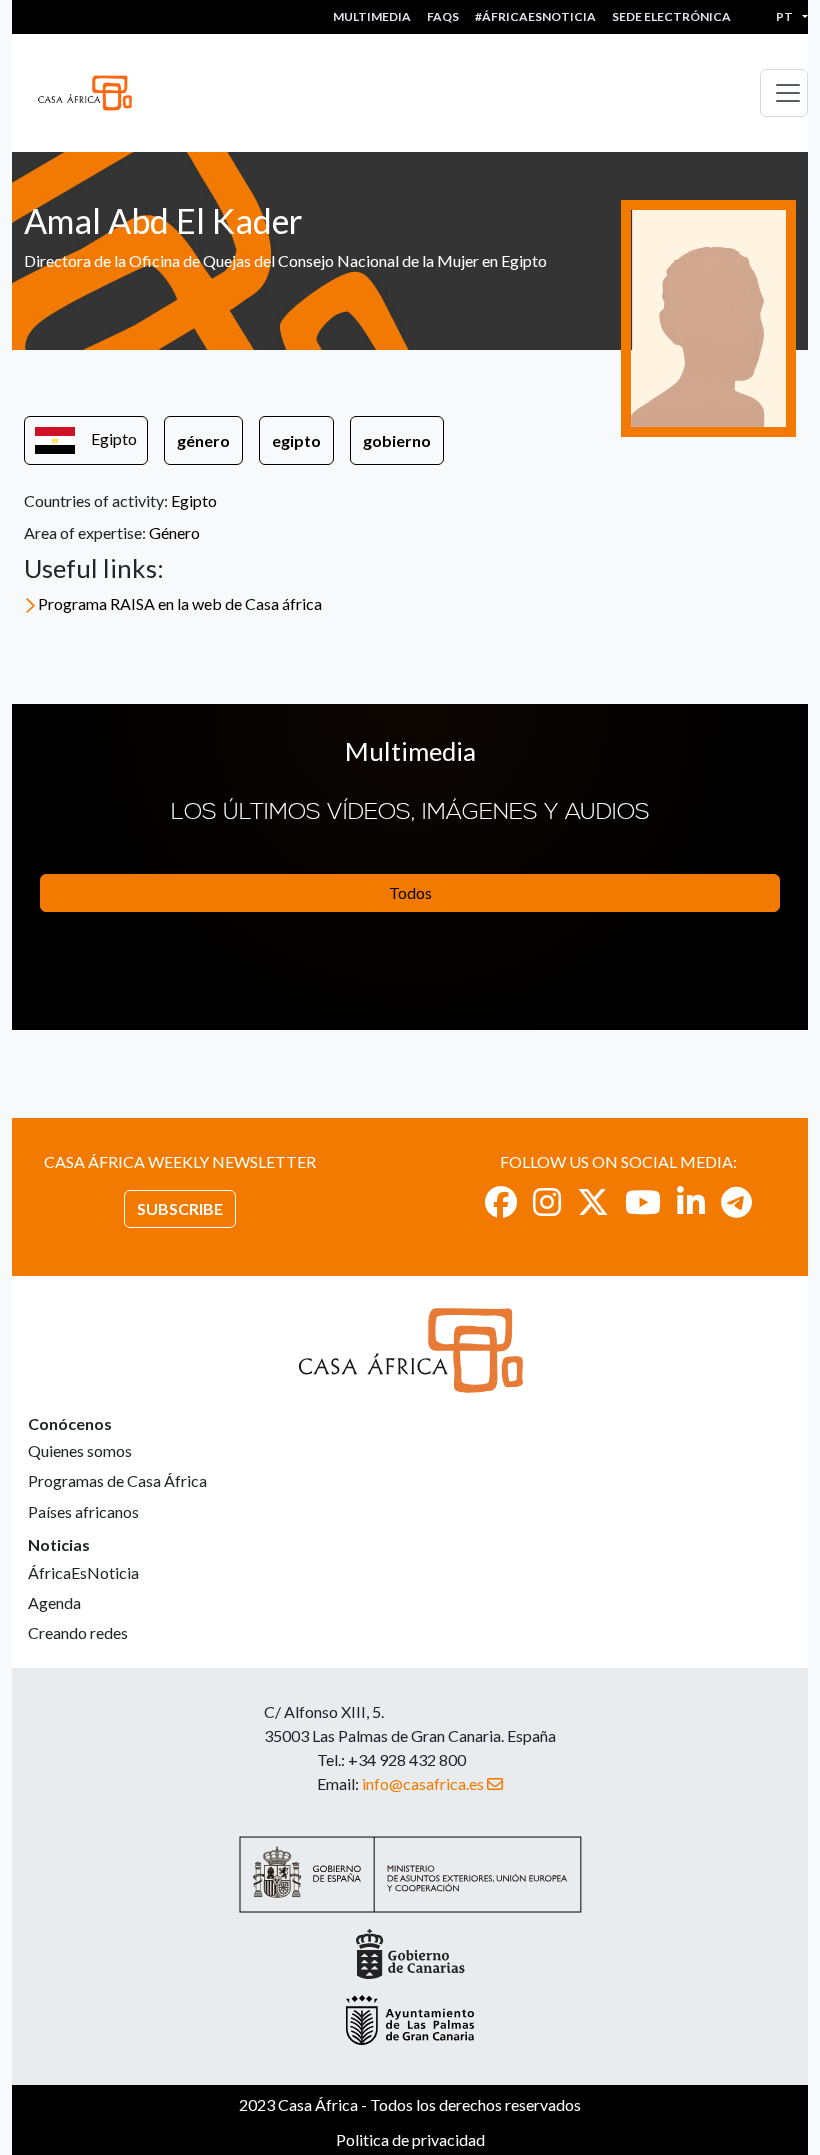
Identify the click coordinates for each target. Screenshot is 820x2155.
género (203, 440)
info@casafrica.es (423, 1783)
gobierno (397, 440)
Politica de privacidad (410, 2139)
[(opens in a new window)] (501, 1201)
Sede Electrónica (671, 16)
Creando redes (78, 1632)
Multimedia (372, 16)
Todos (410, 892)
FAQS (443, 16)
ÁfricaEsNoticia (83, 1572)
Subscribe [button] (180, 1208)
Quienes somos (80, 1450)
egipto (296, 440)
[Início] (93, 93)
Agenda (54, 1602)
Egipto (114, 438)
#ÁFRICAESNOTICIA (535, 16)
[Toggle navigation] (784, 93)
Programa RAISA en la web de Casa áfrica (180, 603)
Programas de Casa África (117, 1480)
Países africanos (83, 1511)
